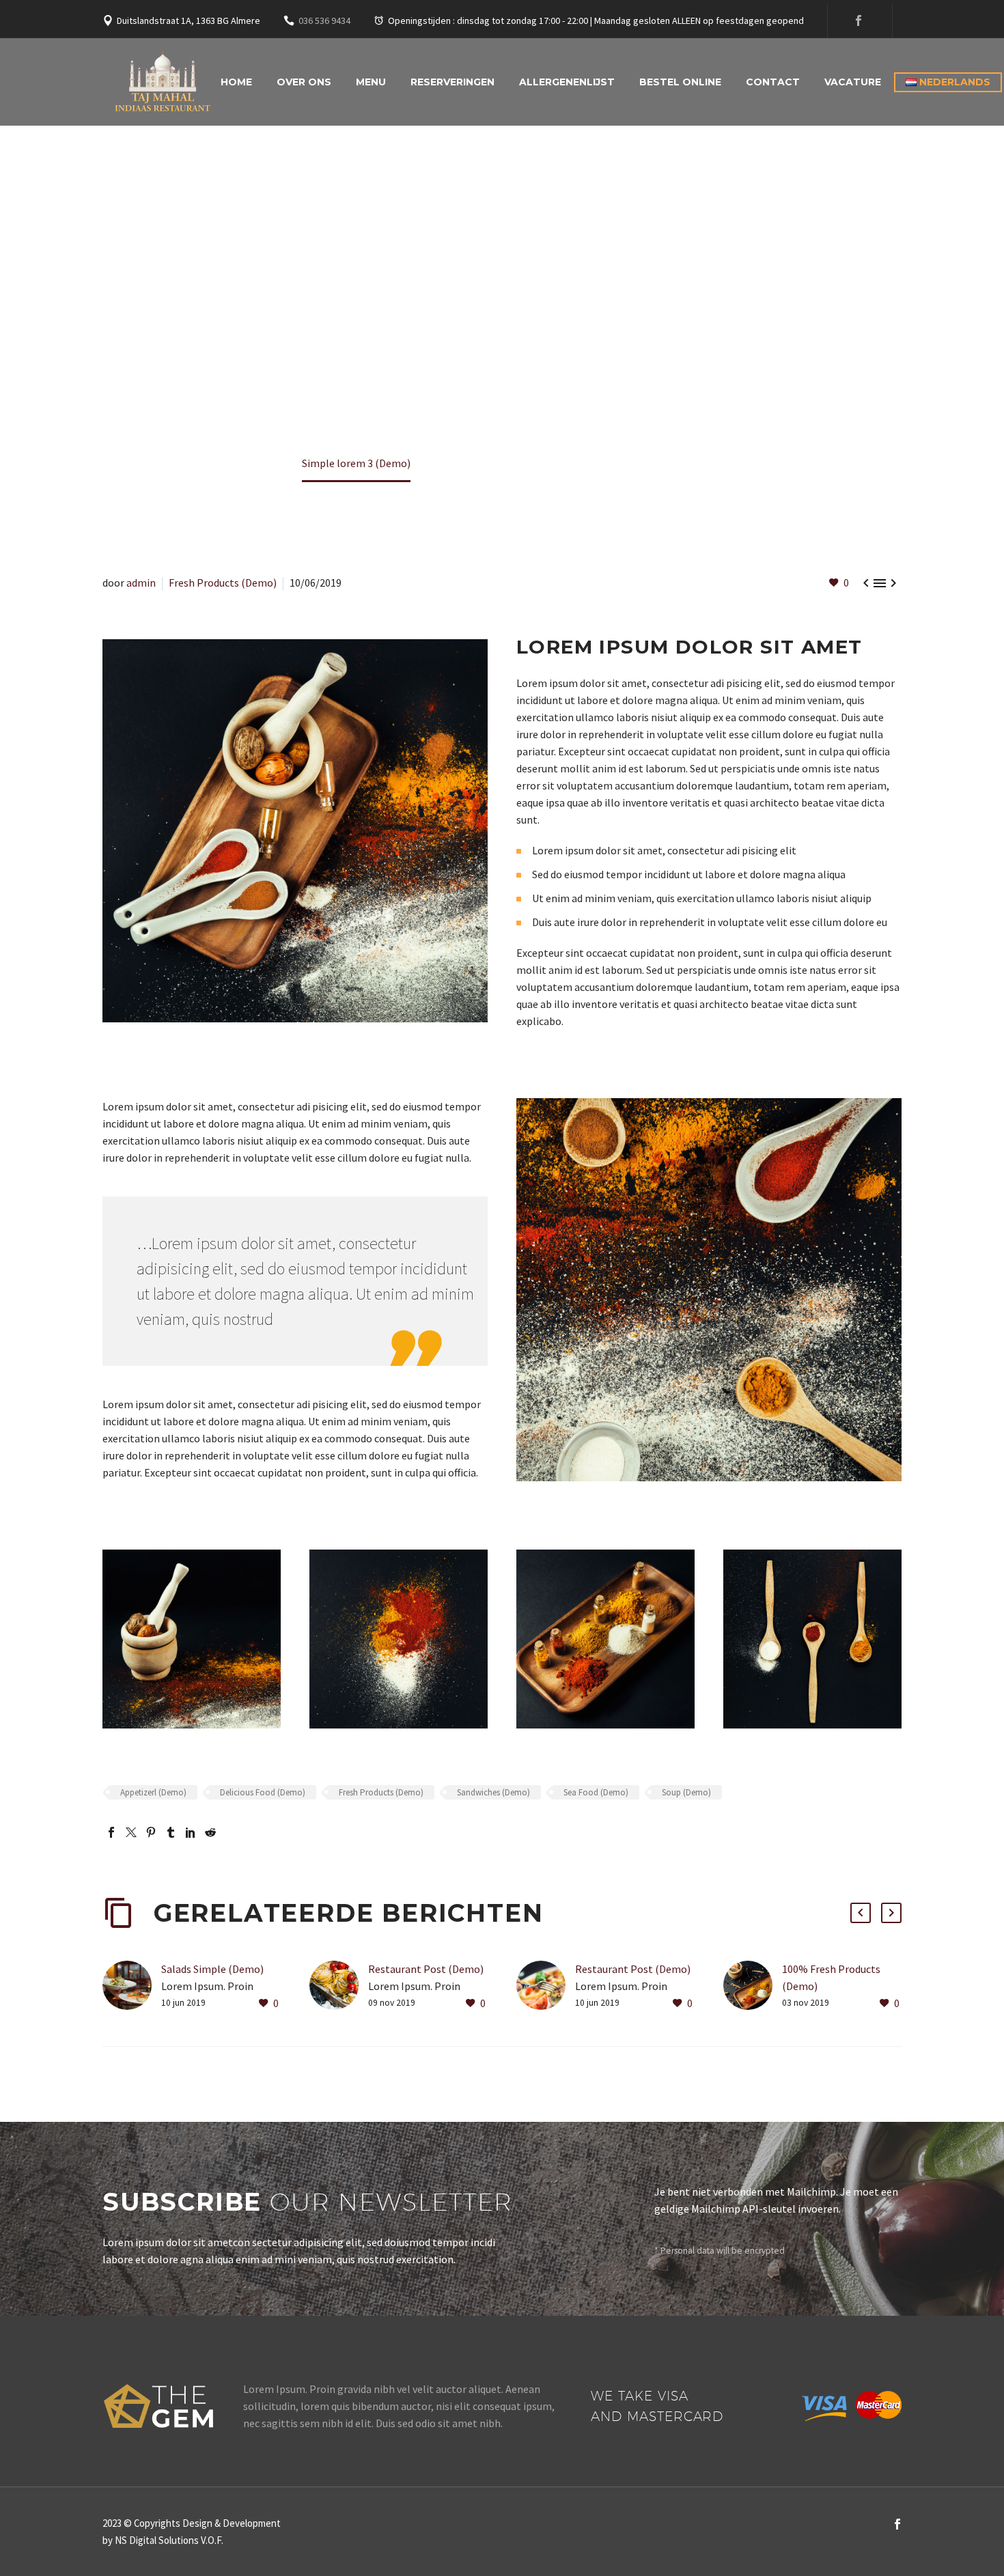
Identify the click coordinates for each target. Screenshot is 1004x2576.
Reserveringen (452, 82)
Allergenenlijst (567, 82)
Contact (773, 82)
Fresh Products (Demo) (223, 583)
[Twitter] (131, 1832)
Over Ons (304, 82)
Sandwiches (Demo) (493, 1792)
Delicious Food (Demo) (263, 1792)
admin (141, 583)
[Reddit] (210, 1832)
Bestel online (680, 82)
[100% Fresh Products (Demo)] (753, 1986)
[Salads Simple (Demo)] (132, 1986)
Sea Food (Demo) (596, 1792)
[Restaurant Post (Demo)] (339, 1986)
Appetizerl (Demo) (153, 1792)
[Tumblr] (171, 1832)
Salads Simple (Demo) (212, 1969)
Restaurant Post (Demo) (426, 1969)
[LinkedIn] (191, 1832)
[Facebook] (859, 20)
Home (236, 82)
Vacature (853, 82)
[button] (861, 1913)
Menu (371, 82)
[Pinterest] (151, 1832)
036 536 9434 (324, 20)
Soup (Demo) (686, 1792)
